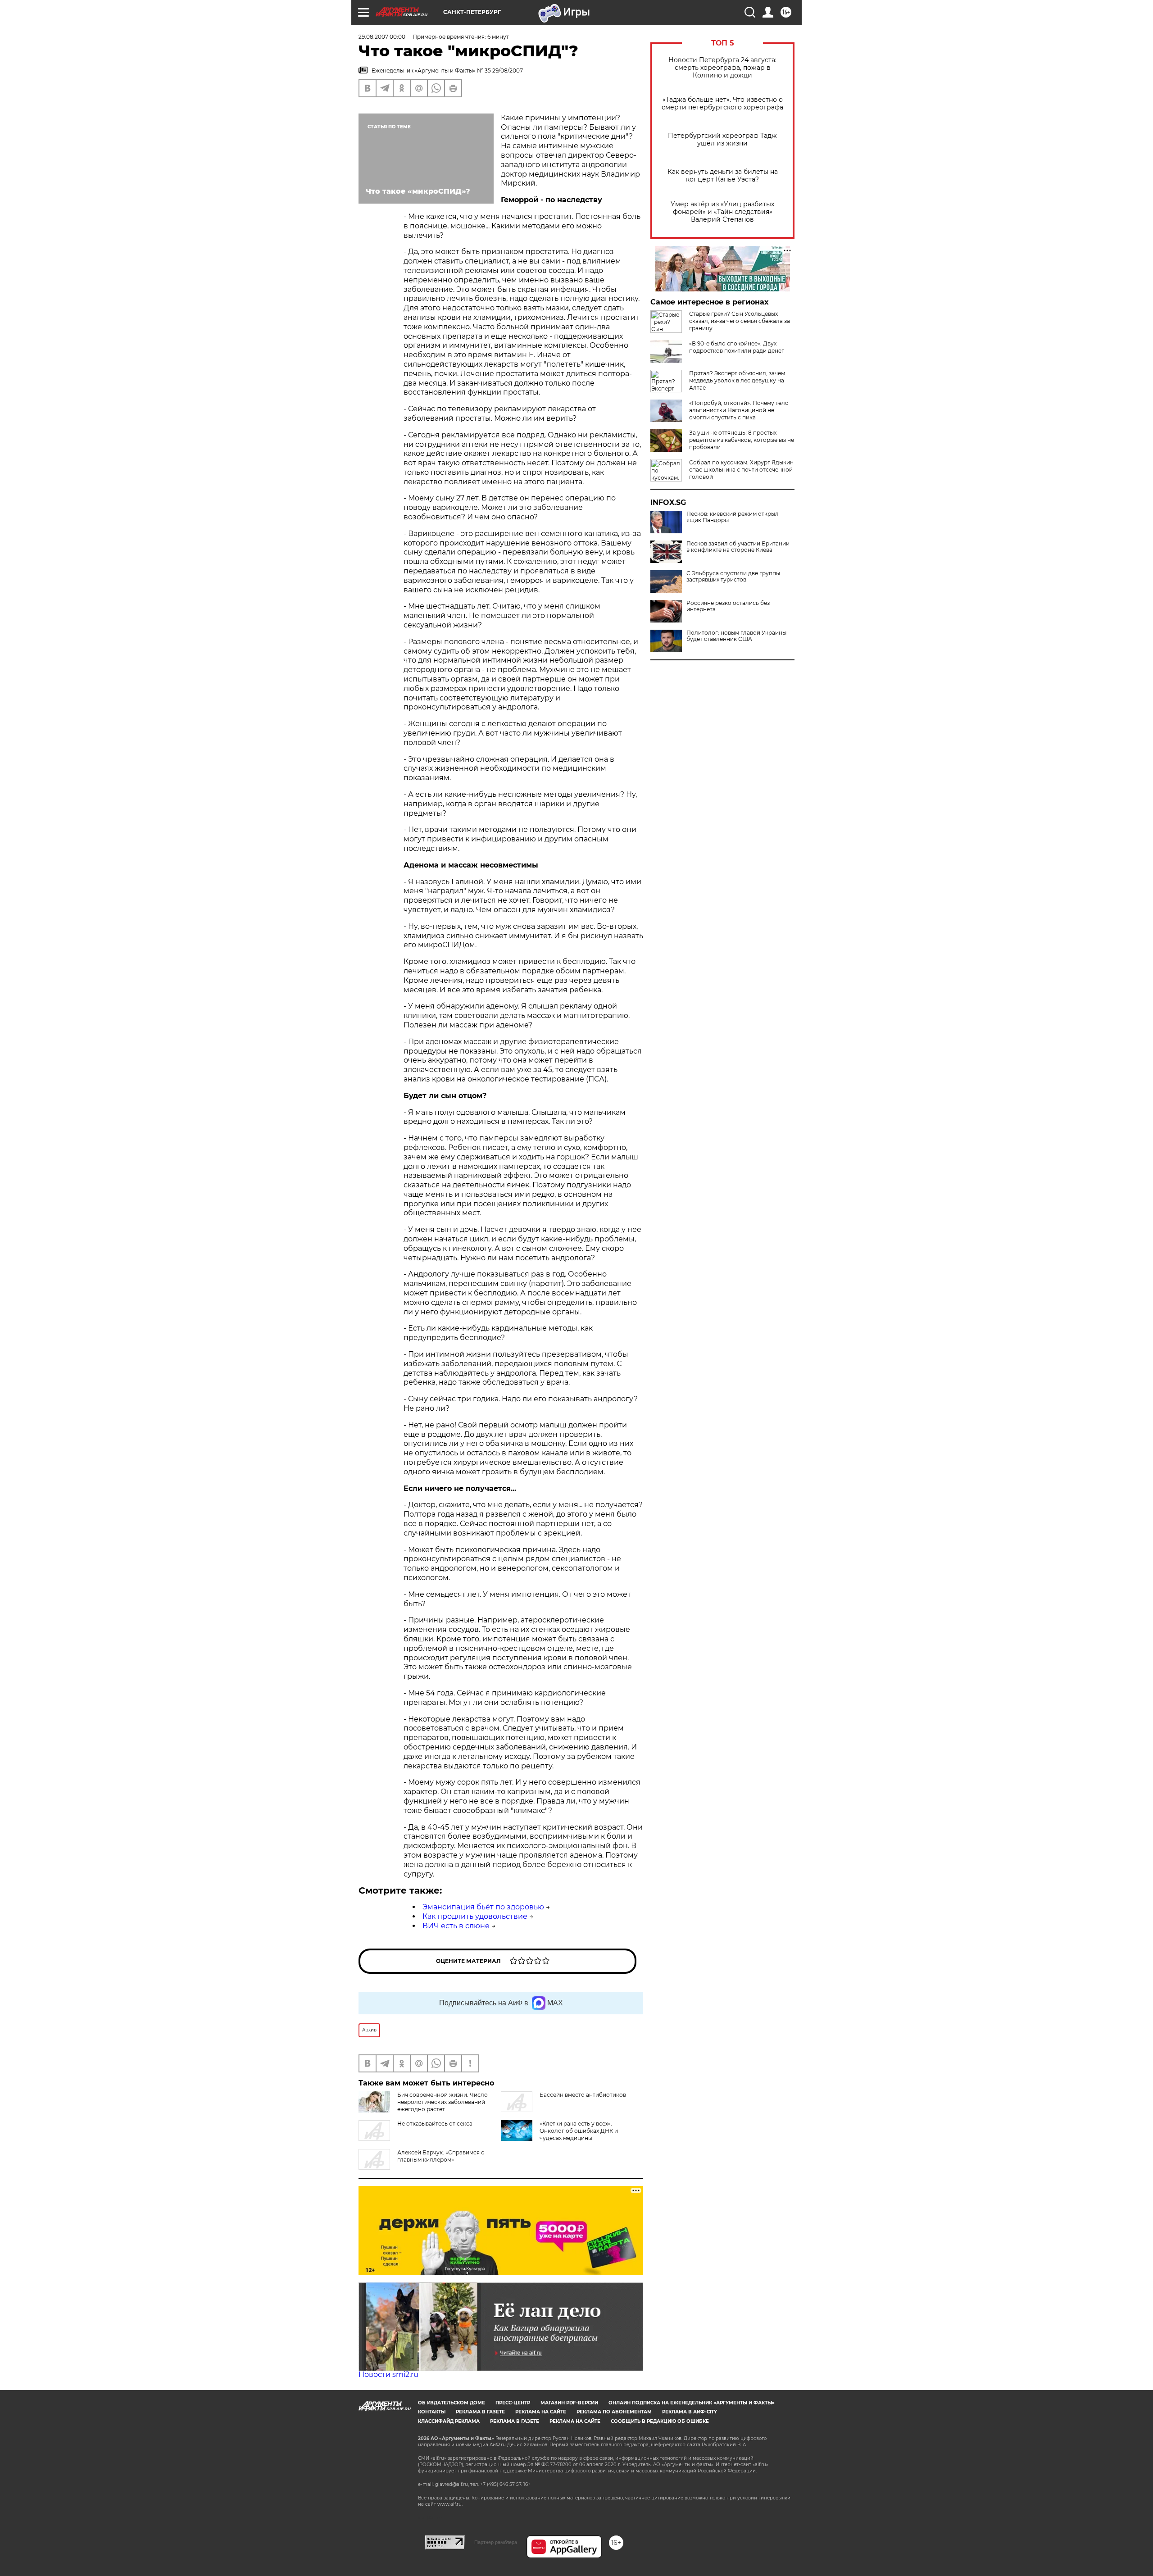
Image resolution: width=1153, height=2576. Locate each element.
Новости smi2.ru (388, 2374)
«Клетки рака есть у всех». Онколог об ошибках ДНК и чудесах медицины (579, 2131)
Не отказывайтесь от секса (435, 2124)
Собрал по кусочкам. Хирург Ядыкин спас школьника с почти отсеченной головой (741, 470)
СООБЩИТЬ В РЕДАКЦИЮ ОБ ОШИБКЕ (660, 2421)
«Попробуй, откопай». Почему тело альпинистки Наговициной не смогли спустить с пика (739, 410)
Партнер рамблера (496, 2542)
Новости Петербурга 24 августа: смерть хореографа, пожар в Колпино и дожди (722, 68)
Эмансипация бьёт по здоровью (483, 1907)
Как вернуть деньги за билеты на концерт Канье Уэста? (723, 176)
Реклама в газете (480, 2412)
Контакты (432, 2412)
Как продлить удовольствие (475, 1916)
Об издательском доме (452, 2403)
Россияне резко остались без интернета (728, 606)
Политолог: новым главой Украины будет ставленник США (736, 636)
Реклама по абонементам (614, 2412)
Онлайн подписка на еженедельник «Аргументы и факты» (692, 2403)
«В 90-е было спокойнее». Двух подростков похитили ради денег (737, 347)
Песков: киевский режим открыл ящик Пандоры (733, 517)
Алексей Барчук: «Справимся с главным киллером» (441, 2156)
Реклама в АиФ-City (690, 2412)
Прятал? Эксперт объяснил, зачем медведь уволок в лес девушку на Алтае (737, 380)
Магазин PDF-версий (569, 2403)
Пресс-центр (513, 2403)
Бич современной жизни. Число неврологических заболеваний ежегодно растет (443, 2102)
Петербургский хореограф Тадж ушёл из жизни (722, 140)
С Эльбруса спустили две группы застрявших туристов (733, 577)
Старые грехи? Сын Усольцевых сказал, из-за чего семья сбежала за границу (740, 321)
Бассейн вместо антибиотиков (583, 2095)
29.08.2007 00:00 (382, 37)
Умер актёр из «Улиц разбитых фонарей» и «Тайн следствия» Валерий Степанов (722, 212)
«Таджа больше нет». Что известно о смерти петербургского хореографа (722, 104)
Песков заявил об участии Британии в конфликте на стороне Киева (738, 547)
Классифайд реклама (449, 2421)
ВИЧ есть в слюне (456, 1926)
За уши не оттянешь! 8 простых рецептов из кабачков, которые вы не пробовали (742, 440)
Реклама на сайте (541, 2412)
